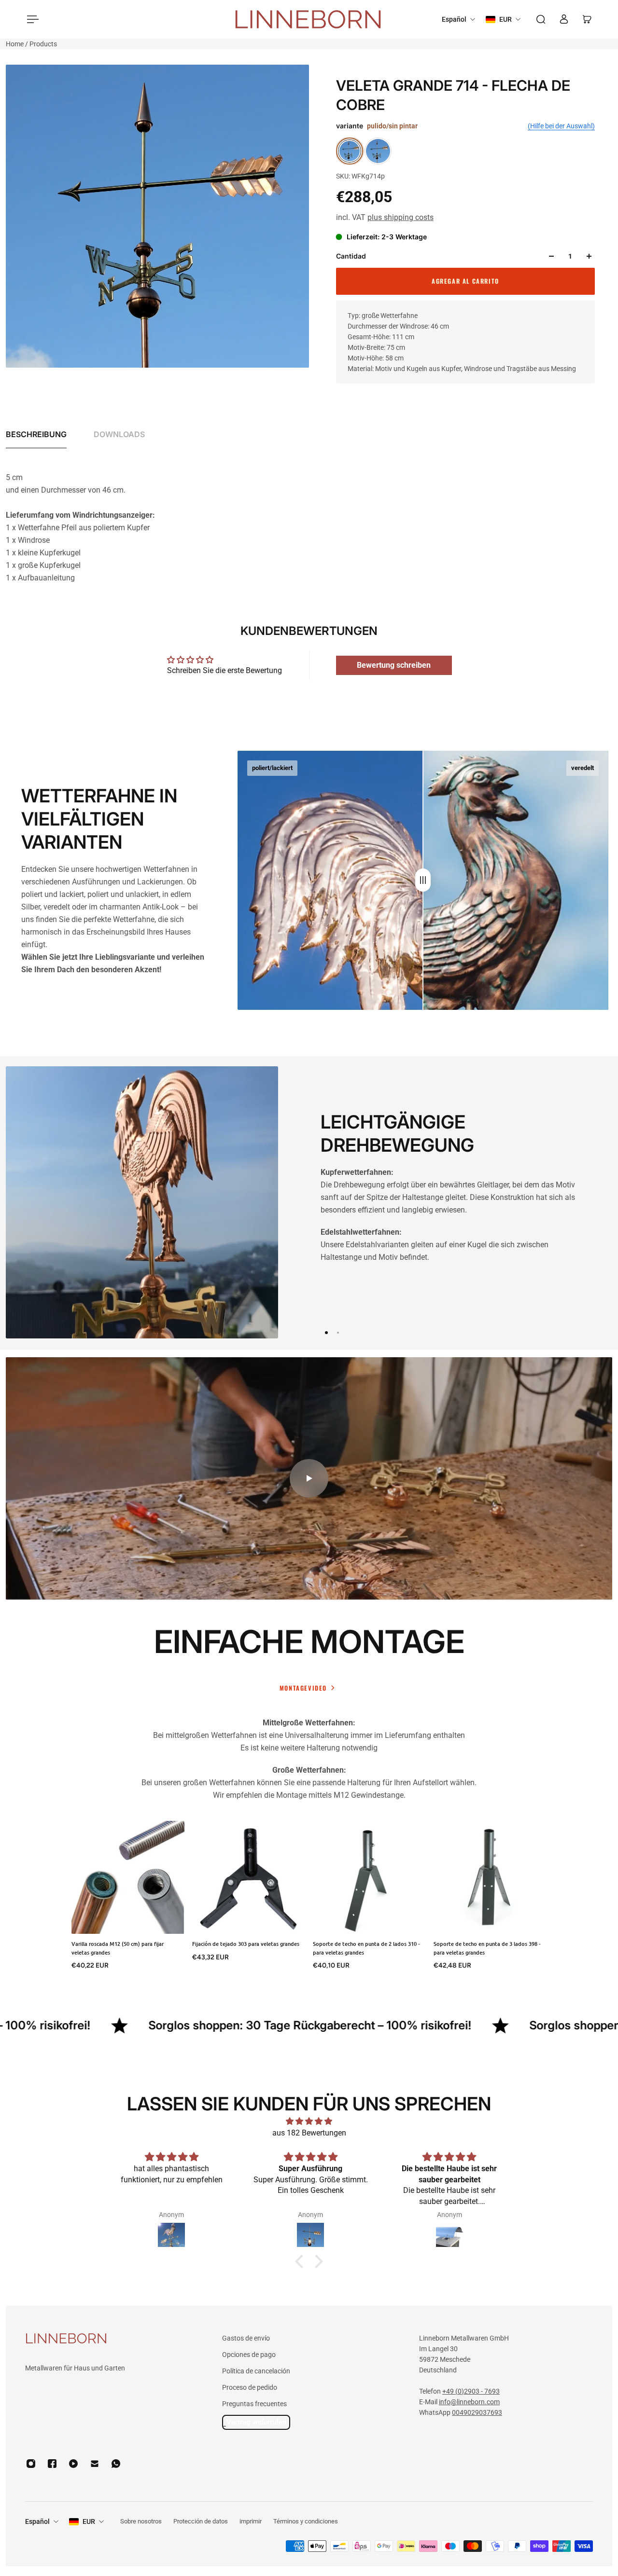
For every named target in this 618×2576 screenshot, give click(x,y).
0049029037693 (477, 2412)
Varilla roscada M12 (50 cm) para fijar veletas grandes (118, 1948)
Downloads (119, 434)
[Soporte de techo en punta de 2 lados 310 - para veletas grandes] (369, 1877)
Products (43, 44)
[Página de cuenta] (564, 19)
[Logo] (308, 20)
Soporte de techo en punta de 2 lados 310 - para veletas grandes (366, 1948)
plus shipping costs (400, 217)
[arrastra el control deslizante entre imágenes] (423, 880)
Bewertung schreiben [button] (394, 665)
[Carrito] (587, 19)
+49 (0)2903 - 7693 (471, 2391)
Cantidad (351, 256)
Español (37, 2521)
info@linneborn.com (469, 2402)
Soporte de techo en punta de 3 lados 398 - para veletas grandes (487, 1948)
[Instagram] (31, 2464)
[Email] (95, 2464)
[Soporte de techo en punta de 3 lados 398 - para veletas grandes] (490, 1877)
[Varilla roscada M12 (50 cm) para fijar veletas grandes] (128, 1877)
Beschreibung (36, 434)
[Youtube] (73, 2464)
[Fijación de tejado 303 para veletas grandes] (249, 1877)
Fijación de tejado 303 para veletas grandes (246, 1944)
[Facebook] (52, 2464)
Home (15, 44)
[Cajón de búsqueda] (541, 19)
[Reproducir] (309, 1478)
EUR (89, 2521)
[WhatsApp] (116, 2464)
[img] (309, 2121)
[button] (302, 2261)
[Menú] (31, 19)
